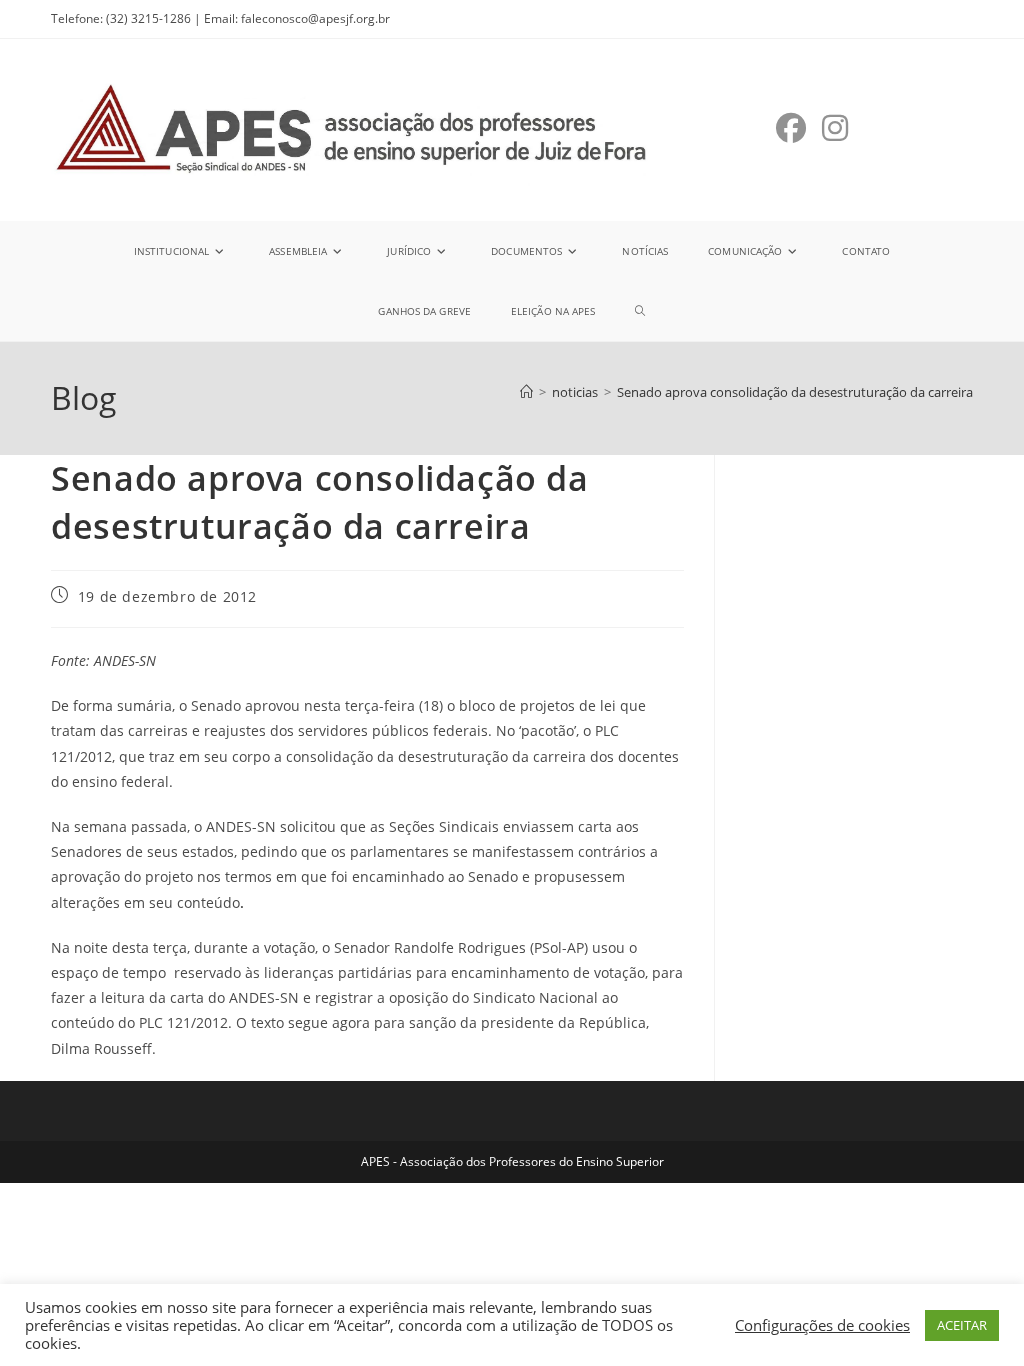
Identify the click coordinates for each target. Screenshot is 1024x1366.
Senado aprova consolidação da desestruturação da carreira (795, 392)
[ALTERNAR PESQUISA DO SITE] (640, 311)
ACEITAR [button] (962, 1325)
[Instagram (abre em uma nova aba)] (835, 128)
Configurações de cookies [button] (822, 1325)
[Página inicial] (526, 392)
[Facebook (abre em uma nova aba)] (791, 128)
